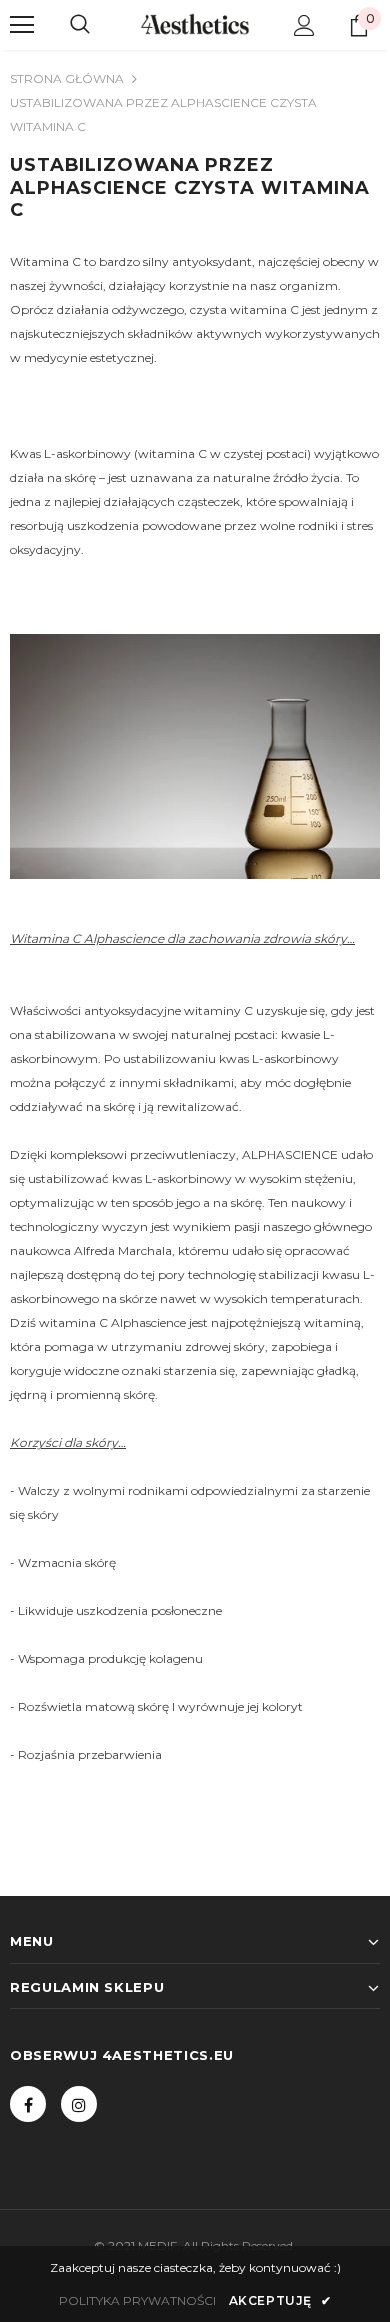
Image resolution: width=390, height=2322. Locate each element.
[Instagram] (79, 2104)
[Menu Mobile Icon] (22, 25)
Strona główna (67, 78)
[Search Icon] (80, 25)
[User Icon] (304, 25)
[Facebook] (28, 2104)
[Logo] (195, 23)
